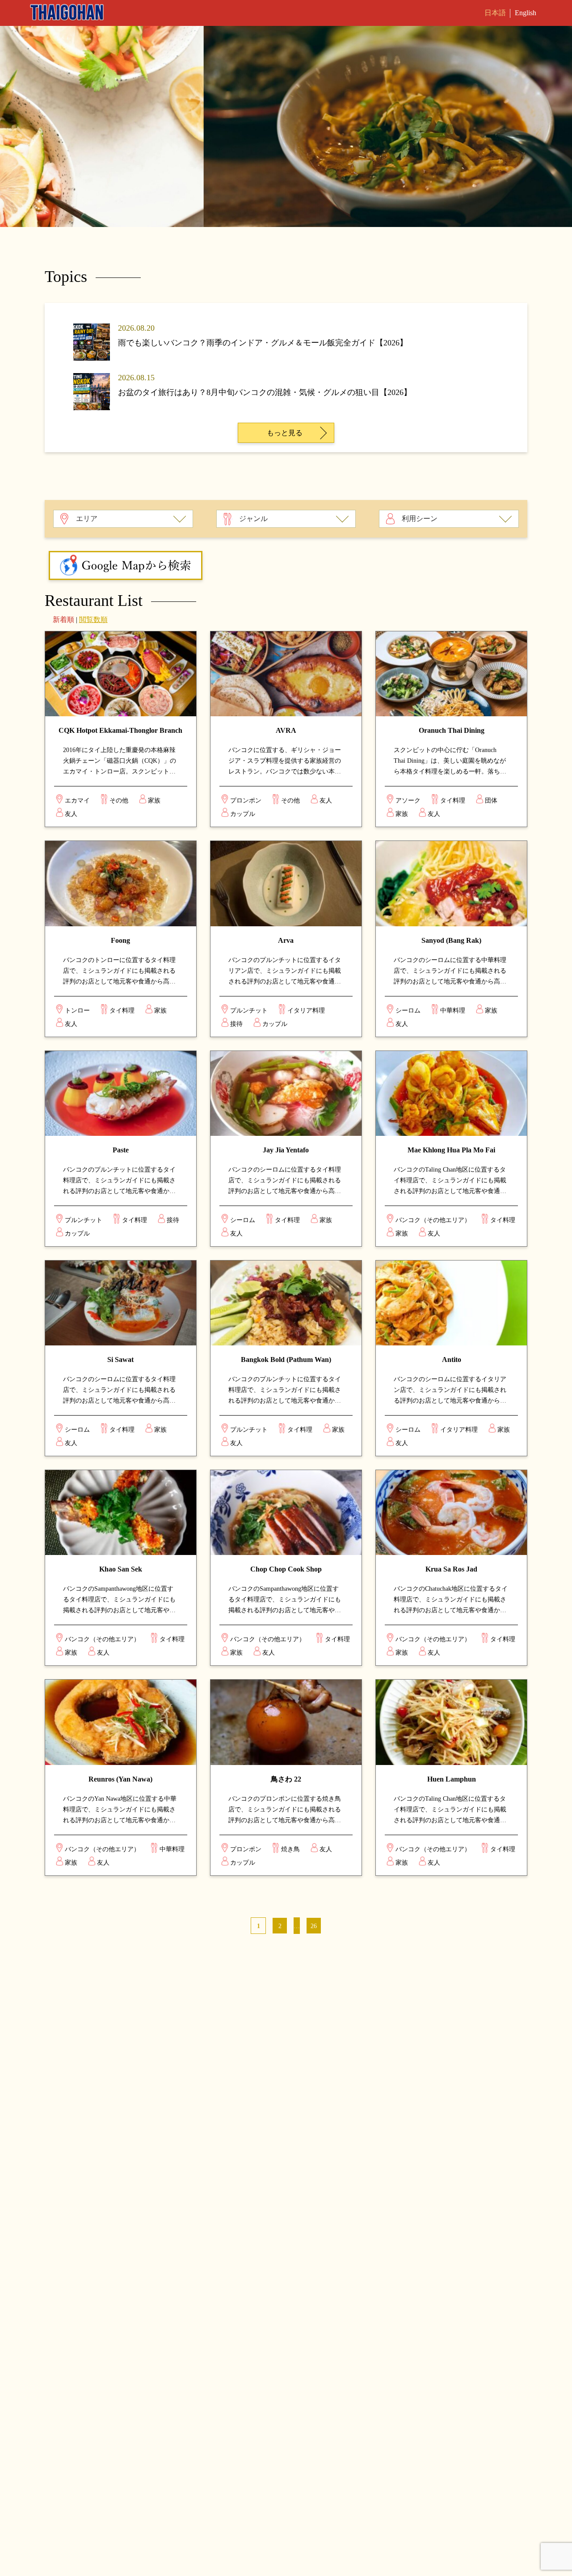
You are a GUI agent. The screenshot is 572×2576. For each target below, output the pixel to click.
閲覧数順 (93, 620)
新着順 (63, 620)
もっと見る (285, 433)
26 (314, 1926)
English (526, 13)
